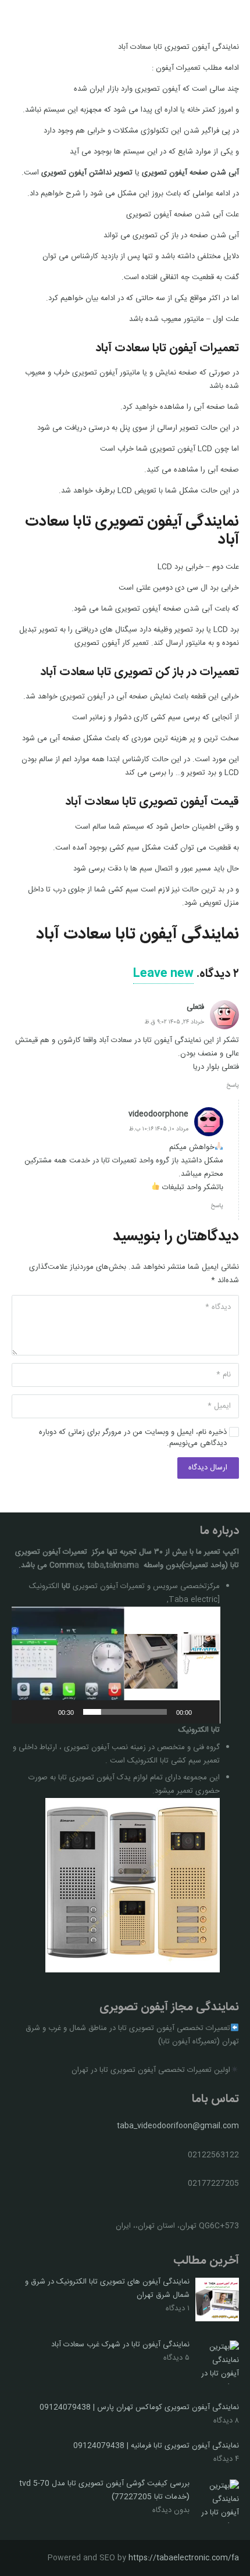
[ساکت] (45, 1712)
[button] (116, 1665)
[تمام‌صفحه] (27, 1712)
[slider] (125, 1712)
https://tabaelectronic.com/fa (184, 2558)
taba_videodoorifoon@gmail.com (178, 2126)
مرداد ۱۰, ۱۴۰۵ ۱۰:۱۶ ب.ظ (158, 1129)
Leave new (163, 974)
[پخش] (205, 1712)
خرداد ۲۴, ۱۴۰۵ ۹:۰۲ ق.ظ (174, 1022)
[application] (116, 1665)
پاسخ (233, 1085)
